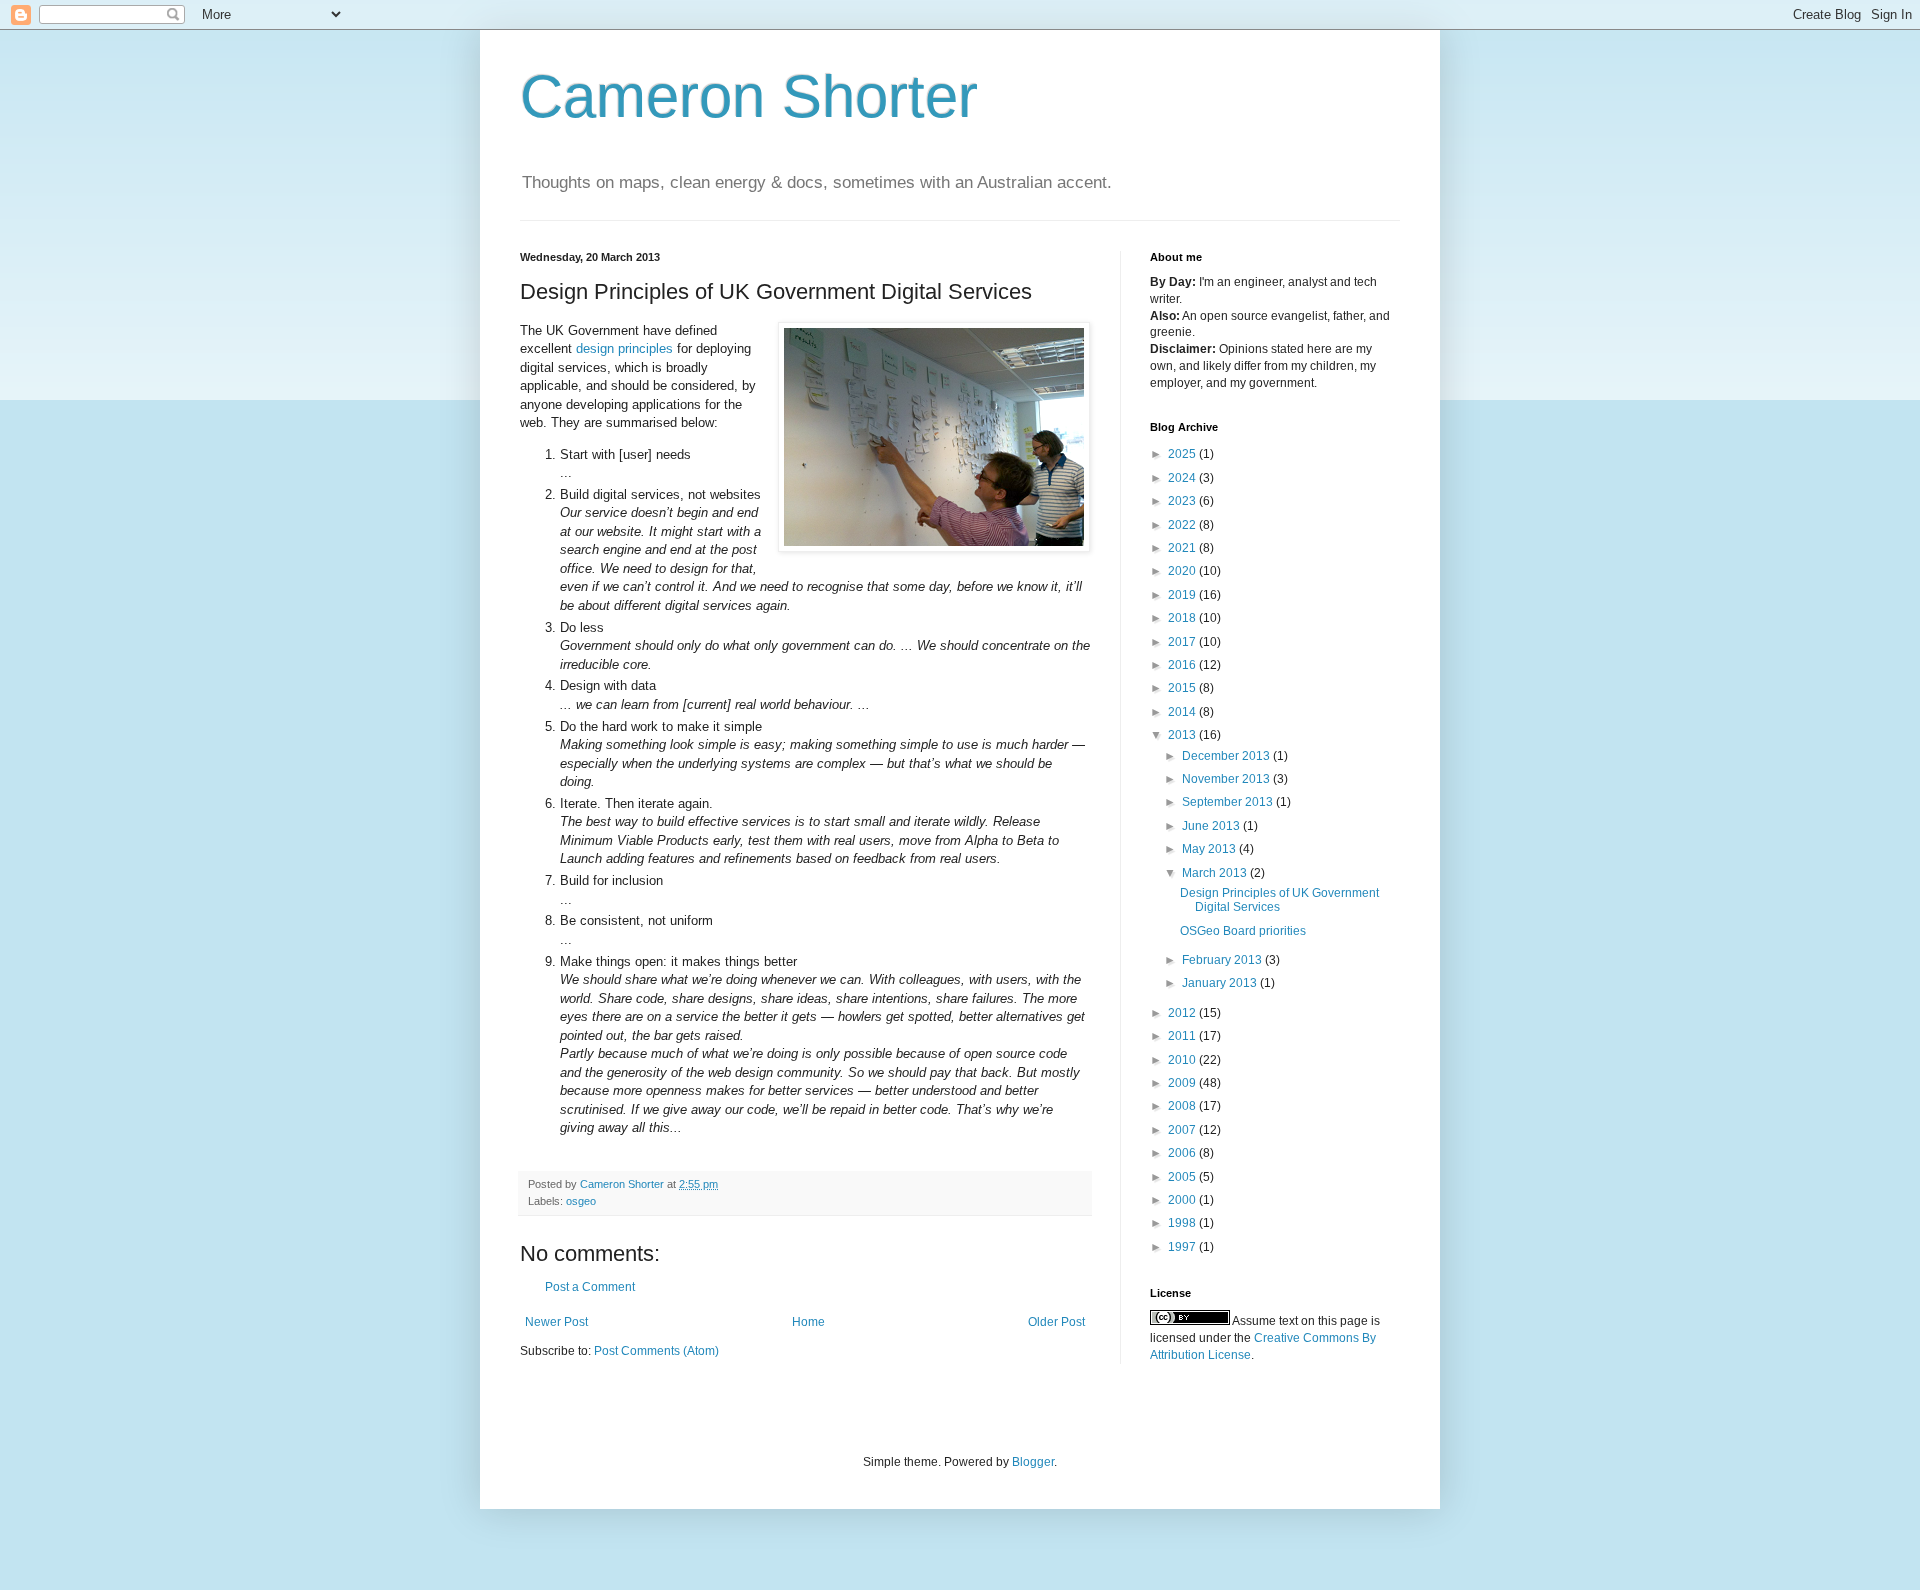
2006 (1183, 1153)
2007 (1183, 1130)
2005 (1183, 1177)
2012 (1183, 1013)
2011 (1183, 1036)
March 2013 (1216, 873)
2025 (1183, 454)
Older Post (1056, 1322)
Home (808, 1322)
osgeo (581, 1201)
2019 (1183, 595)
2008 (1183, 1106)
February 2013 (1223, 960)
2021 (1183, 548)
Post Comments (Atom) (656, 1351)
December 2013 (1227, 756)
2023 (1183, 501)
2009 (1183, 1083)
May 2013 (1210, 849)
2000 (1183, 1200)
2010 (1183, 1060)
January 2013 (1221, 983)
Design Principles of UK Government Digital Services (1279, 900)
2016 (1183, 665)
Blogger (1033, 1462)
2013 (1183, 735)
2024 (1183, 478)
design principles (624, 348)
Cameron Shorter (749, 96)
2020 (1183, 571)
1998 (1183, 1223)
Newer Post (556, 1322)
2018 (1183, 618)
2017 (1183, 642)
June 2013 (1212, 826)
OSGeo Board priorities (1243, 931)
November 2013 (1227, 779)
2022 (1183, 525)
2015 (1183, 688)
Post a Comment (590, 1287)
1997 (1183, 1247)
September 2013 (1229, 802)
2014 (1183, 712)
